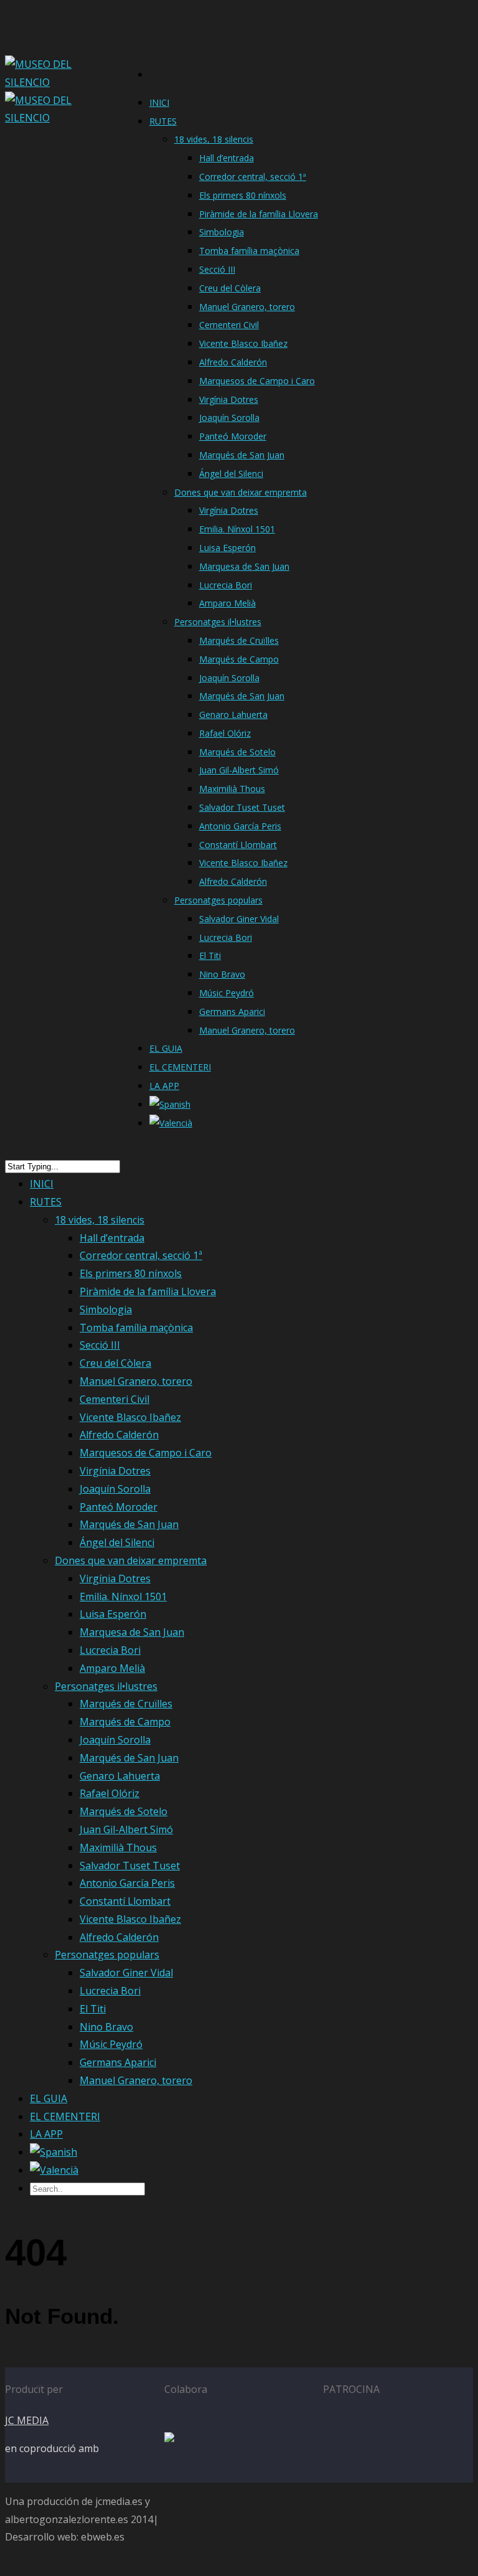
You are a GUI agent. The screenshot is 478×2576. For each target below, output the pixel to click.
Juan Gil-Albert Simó (239, 770)
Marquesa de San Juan (244, 566)
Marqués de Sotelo (237, 752)
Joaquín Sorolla (229, 418)
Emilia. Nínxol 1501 (237, 529)
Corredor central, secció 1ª (253, 177)
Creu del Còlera (230, 288)
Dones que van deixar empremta (241, 492)
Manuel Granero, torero (247, 307)
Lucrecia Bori (226, 585)
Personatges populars (218, 900)
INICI (159, 102)
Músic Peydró (227, 993)
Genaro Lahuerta (233, 715)
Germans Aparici (232, 1012)
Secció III (217, 269)
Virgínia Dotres (229, 399)
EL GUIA (166, 1048)
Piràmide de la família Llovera (259, 214)
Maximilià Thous (232, 789)
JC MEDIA (27, 2420)
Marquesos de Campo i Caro (257, 381)
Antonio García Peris (240, 826)
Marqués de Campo (239, 659)
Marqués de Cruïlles (239, 640)
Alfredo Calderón (233, 362)
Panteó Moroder (233, 436)
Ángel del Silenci (231, 474)
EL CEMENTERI (180, 1067)
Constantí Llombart (238, 845)
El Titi (210, 955)
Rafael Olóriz (225, 733)
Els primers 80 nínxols (243, 195)
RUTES (163, 121)
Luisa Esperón (227, 548)
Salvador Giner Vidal (239, 919)
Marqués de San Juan (242, 455)
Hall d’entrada (227, 158)
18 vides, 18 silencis (214, 139)
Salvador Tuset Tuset (242, 807)
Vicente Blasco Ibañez (243, 343)
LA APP (164, 1086)
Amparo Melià (227, 603)
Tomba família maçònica (249, 251)
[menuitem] (170, 1108)
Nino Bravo (222, 974)
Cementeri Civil (229, 325)
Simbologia (222, 232)
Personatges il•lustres (218, 622)
